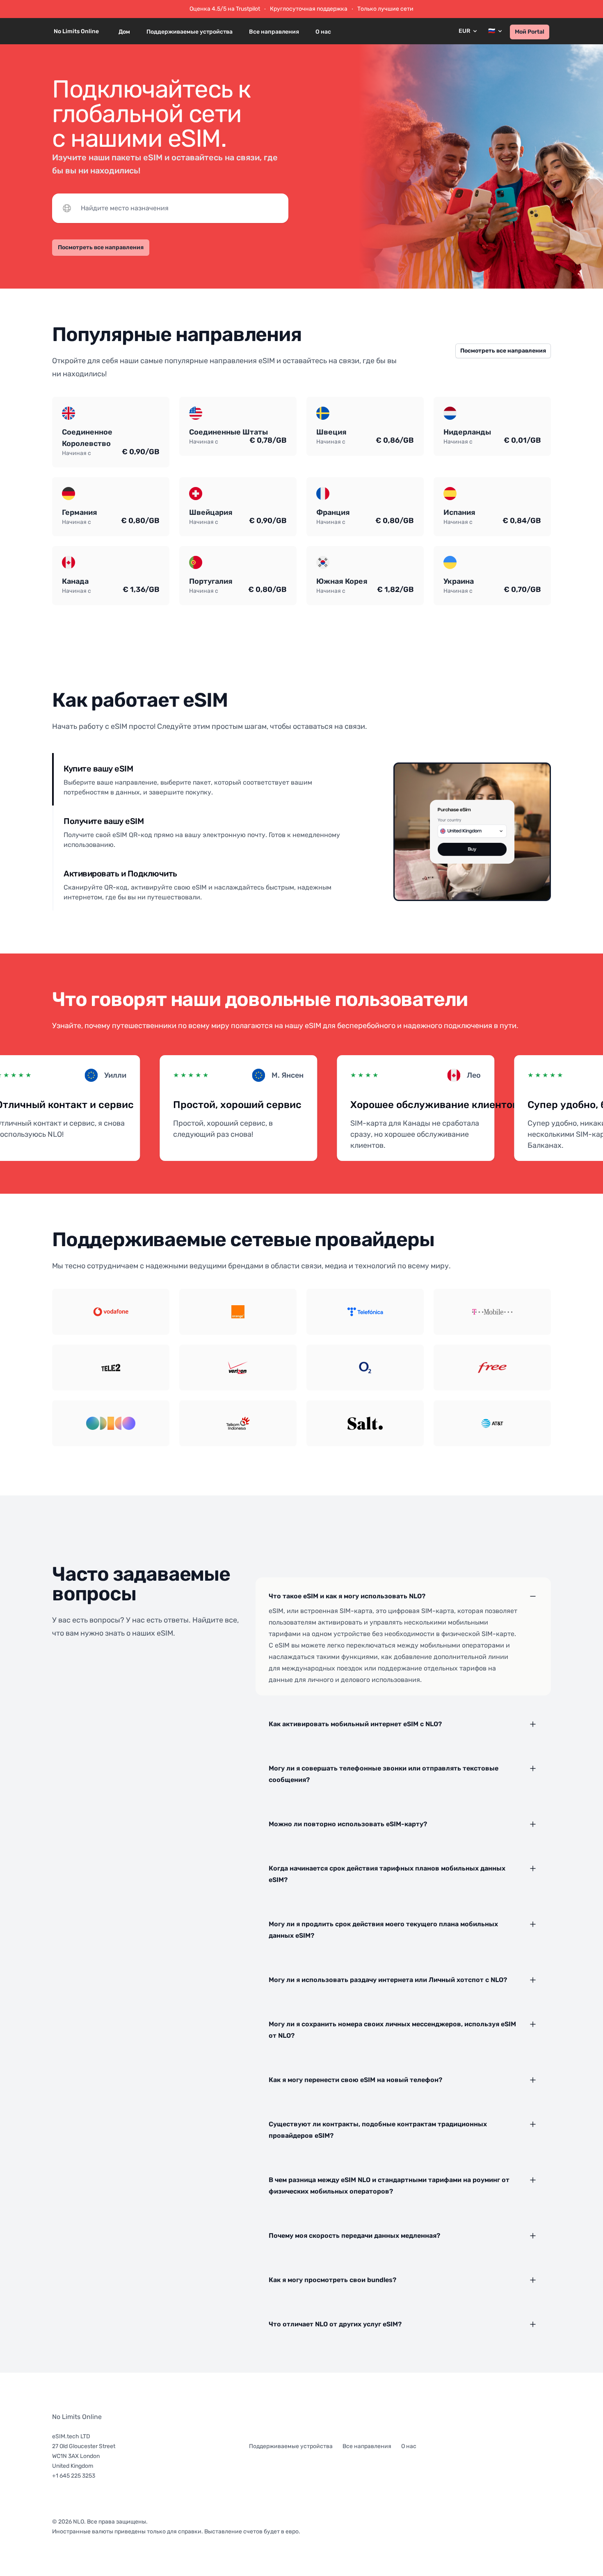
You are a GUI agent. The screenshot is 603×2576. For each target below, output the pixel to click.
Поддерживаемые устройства (190, 32)
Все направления (274, 32)
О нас (323, 32)
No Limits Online (77, 2417)
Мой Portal (530, 32)
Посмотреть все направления (101, 247)
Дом (124, 32)
